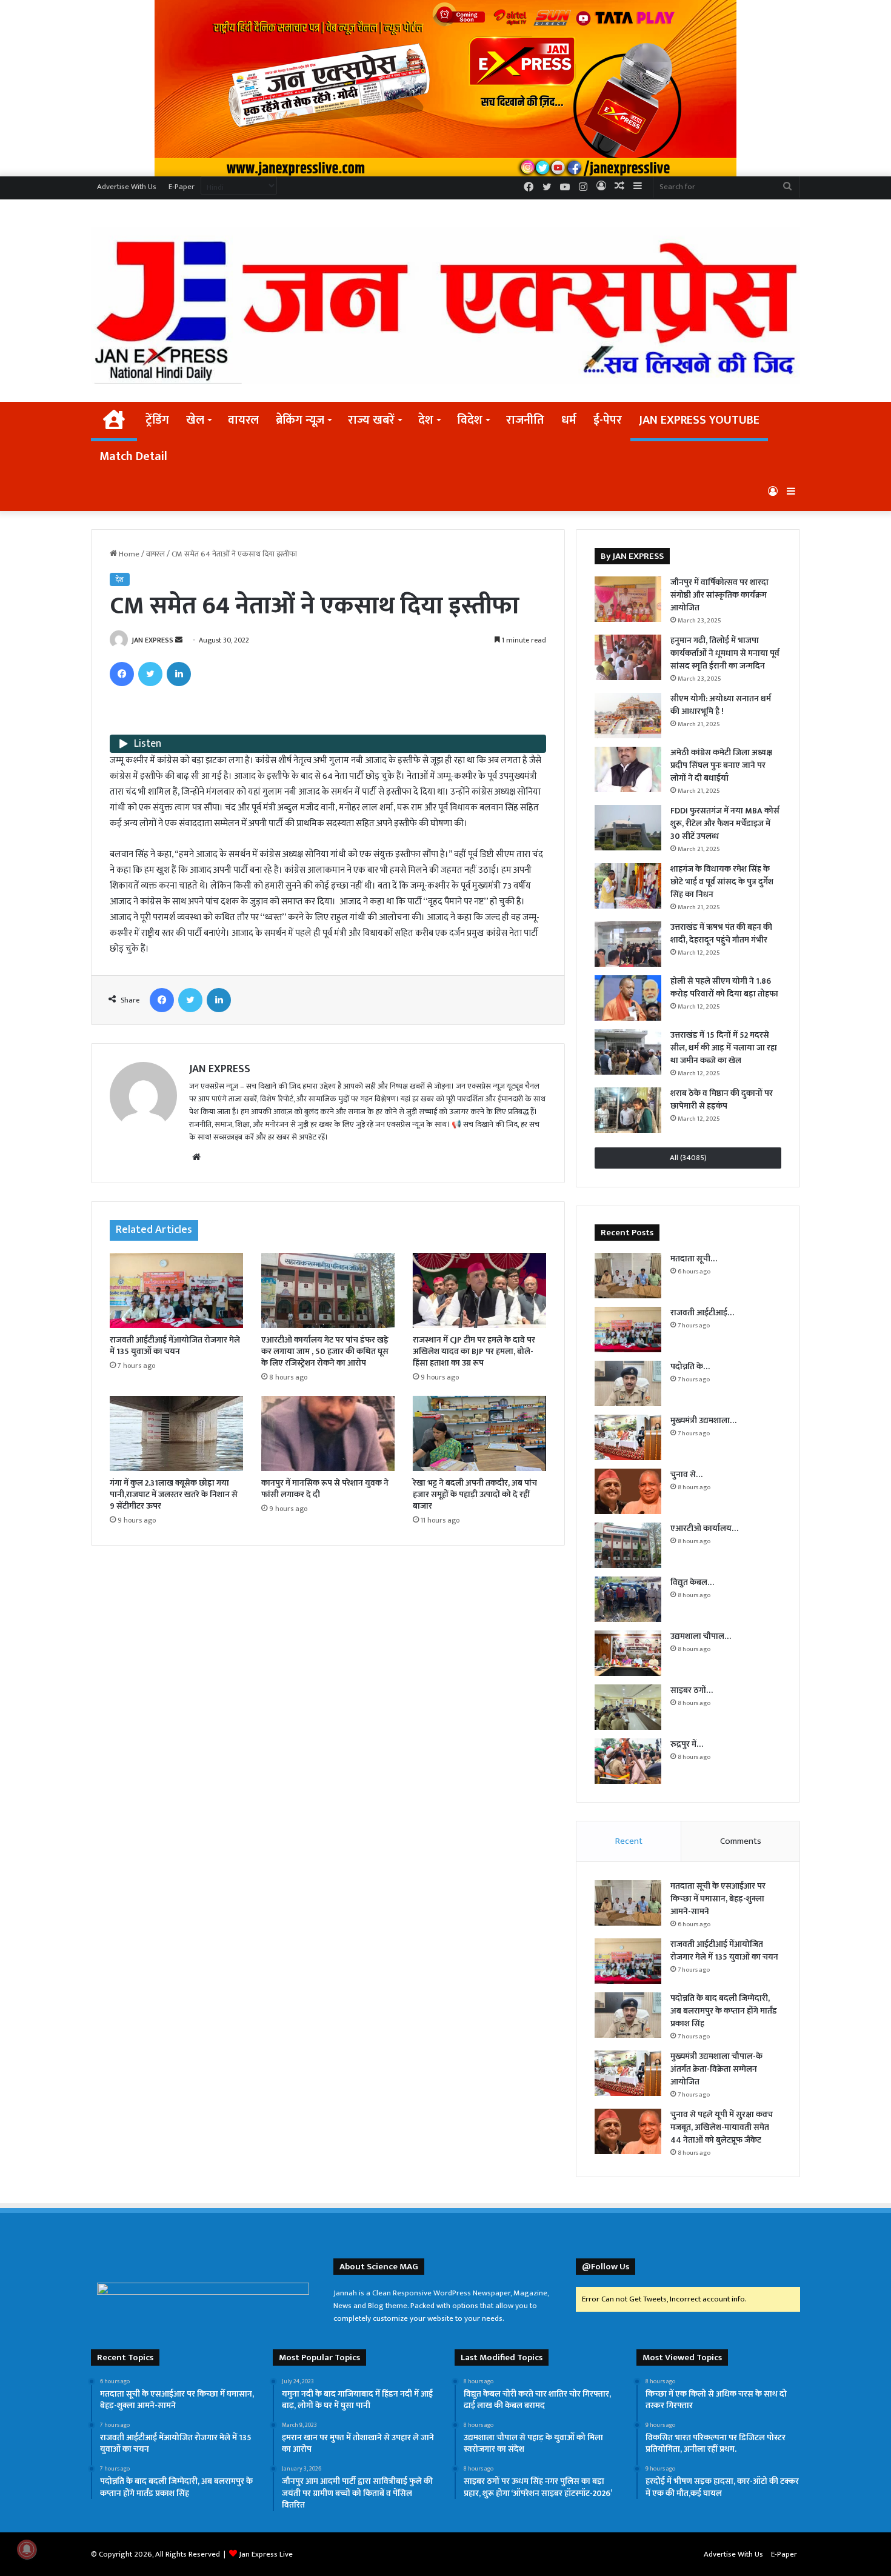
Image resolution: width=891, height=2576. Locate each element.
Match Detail (133, 456)
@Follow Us (606, 2267)
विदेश (470, 420)
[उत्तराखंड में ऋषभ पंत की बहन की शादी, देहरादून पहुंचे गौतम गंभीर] (628, 944)
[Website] (196, 1157)
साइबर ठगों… (692, 1690)
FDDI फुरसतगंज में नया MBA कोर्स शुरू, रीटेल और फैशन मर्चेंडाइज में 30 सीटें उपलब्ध (725, 823)
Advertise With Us (127, 187)
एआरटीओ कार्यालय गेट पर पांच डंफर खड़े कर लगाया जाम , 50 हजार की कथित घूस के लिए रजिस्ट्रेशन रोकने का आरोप (325, 1351)
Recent (629, 1841)
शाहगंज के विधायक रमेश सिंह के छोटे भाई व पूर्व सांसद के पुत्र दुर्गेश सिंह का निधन (722, 882)
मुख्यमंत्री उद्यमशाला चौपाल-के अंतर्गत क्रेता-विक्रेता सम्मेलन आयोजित (716, 2069)
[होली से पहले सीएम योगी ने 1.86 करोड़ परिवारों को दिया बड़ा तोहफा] (628, 998)
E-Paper (182, 187)
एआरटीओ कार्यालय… (704, 1528)
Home (128, 554)
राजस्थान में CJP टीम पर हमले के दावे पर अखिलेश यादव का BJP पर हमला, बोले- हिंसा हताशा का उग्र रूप (474, 1351)
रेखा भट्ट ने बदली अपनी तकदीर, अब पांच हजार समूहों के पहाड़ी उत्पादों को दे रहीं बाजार (475, 1494)
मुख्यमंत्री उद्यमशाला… (703, 1420)
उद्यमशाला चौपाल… (701, 1636)
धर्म (569, 420)
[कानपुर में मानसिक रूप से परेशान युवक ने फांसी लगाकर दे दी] (328, 1433)
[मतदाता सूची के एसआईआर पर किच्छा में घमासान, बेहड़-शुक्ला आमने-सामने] (628, 1276)
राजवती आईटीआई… (702, 1313)
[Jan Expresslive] (446, 305)
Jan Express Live (266, 2554)
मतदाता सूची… (694, 1259)
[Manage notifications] (27, 2549)
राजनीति (525, 420)
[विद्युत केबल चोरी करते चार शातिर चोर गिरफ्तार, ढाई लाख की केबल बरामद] (628, 1599)
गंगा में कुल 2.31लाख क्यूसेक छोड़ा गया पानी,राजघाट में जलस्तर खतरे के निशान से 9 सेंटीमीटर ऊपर (174, 1494)
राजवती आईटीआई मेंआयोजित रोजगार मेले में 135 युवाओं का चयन (175, 1346)
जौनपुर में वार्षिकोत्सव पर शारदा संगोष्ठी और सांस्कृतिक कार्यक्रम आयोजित (719, 595)
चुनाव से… (686, 1474)
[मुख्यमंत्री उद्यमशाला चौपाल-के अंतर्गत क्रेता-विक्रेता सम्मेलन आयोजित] (628, 1437)
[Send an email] (179, 640)
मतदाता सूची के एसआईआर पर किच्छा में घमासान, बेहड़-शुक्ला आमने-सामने (718, 1899)
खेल (195, 420)
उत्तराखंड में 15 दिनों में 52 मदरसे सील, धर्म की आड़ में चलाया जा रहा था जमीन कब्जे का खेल (724, 1048)
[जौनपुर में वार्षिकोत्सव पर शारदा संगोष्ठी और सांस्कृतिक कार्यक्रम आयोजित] (628, 599)
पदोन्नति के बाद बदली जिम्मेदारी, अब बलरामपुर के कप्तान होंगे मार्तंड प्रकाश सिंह (724, 2011)
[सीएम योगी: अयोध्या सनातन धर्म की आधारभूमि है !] (628, 716)
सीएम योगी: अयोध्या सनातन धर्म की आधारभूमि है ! (721, 705)
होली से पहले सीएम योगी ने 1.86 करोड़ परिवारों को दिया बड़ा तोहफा (724, 987)
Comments (741, 1841)
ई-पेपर (608, 420)
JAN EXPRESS (152, 640)
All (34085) (688, 1158)
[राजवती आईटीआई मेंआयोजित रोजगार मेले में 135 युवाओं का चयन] (176, 1290)
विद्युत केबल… (692, 1582)
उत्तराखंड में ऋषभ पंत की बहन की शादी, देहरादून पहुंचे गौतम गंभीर (721, 933)
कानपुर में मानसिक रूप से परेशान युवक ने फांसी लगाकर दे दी (325, 1489)
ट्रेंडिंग (157, 420)
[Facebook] (122, 674)
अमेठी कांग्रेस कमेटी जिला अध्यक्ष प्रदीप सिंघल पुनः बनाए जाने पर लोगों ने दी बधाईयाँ (721, 765)
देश (426, 420)
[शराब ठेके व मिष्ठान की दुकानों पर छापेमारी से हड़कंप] (628, 1110)
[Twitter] (150, 674)
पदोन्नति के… (690, 1366)
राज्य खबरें (371, 420)
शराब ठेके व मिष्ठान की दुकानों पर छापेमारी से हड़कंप (722, 1099)
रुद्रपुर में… (687, 1744)
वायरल (243, 420)
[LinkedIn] (179, 674)
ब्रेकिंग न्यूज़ (300, 420)
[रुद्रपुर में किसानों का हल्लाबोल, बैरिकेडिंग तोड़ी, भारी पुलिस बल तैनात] (628, 1761)
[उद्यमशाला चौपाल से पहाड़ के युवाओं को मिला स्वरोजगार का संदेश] (628, 1653)
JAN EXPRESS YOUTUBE (699, 420)
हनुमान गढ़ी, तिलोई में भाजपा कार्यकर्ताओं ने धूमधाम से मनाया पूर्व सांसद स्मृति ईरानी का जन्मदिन (725, 653)
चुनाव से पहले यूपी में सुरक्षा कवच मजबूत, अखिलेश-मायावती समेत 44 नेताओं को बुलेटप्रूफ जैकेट (722, 2127)
